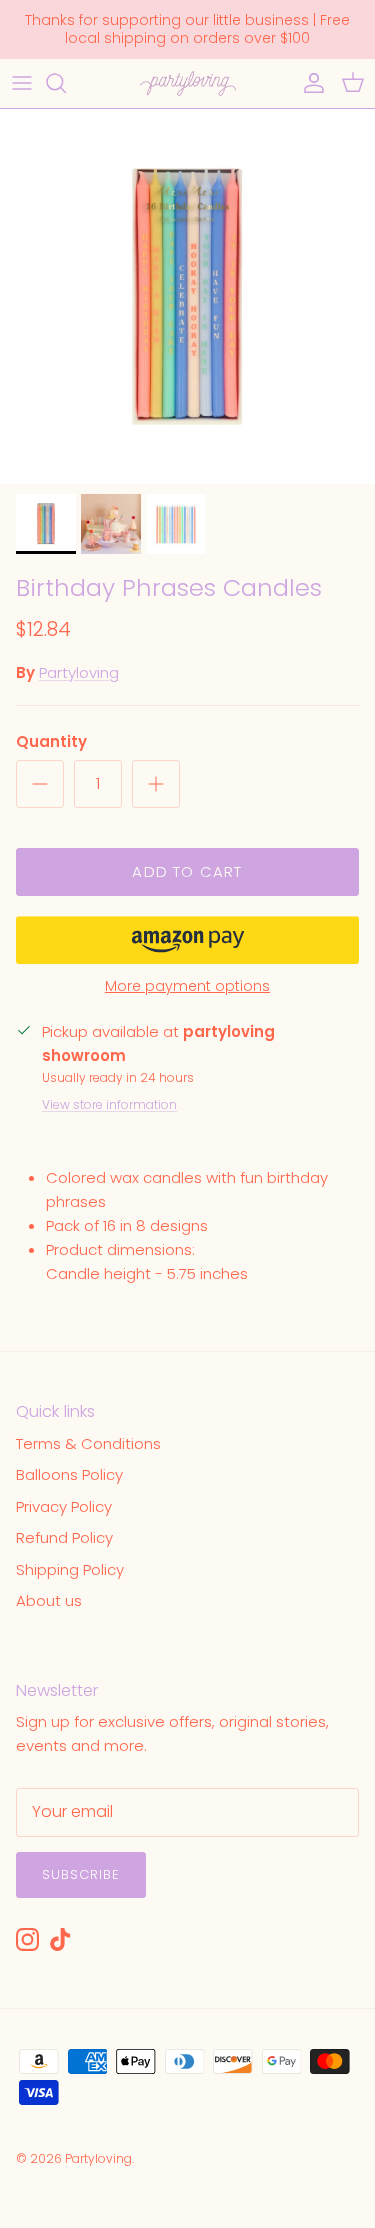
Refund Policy (64, 1537)
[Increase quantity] (156, 784)
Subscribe (81, 1874)
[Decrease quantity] (40, 784)
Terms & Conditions (88, 1443)
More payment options (187, 986)
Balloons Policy (69, 1474)
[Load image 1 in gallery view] (187, 296)
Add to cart (187, 871)
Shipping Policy (70, 1569)
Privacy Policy (64, 1506)
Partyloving (79, 672)
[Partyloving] (188, 83)
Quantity (51, 741)
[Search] (66, 83)
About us (49, 1600)
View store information (109, 1104)
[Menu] (22, 83)
